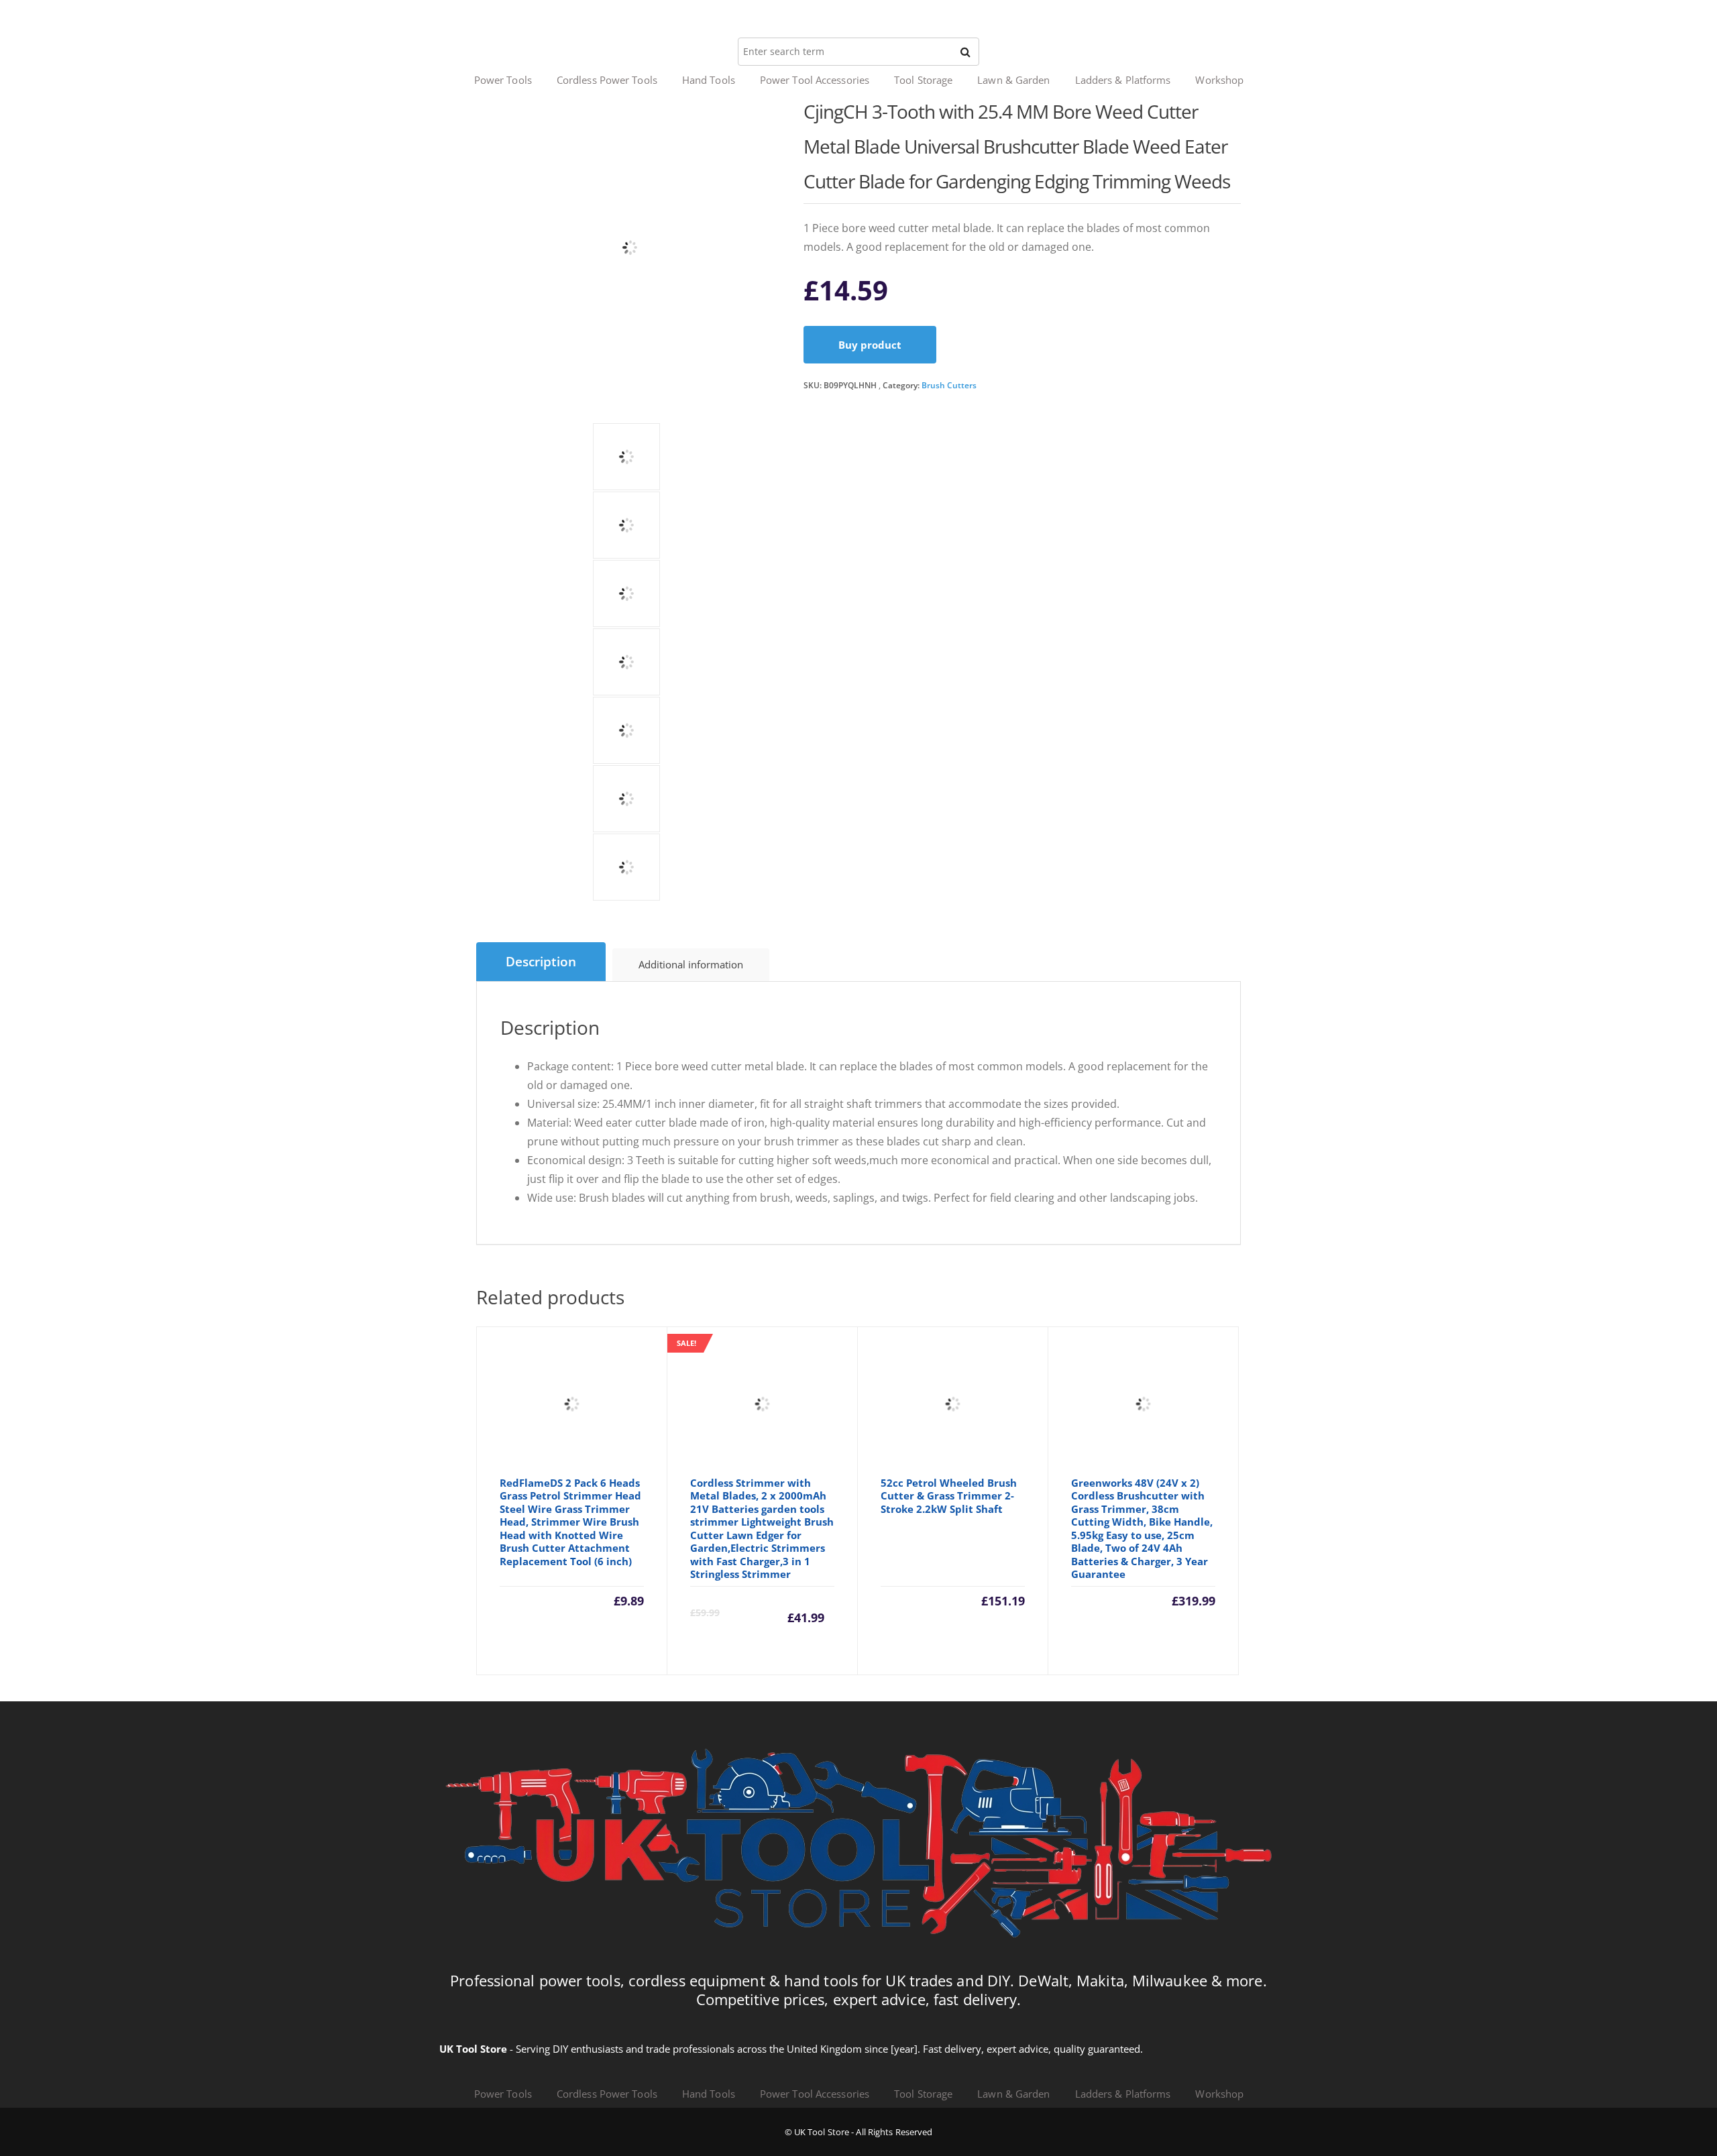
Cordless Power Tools (607, 80)
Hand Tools (709, 80)
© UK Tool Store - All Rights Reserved (859, 2132)
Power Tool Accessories (815, 80)
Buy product (870, 345)
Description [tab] (541, 962)
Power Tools (503, 80)
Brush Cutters (949, 385)
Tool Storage (923, 80)
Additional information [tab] (691, 964)
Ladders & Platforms (1123, 80)
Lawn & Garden (1013, 80)
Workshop (1219, 80)
